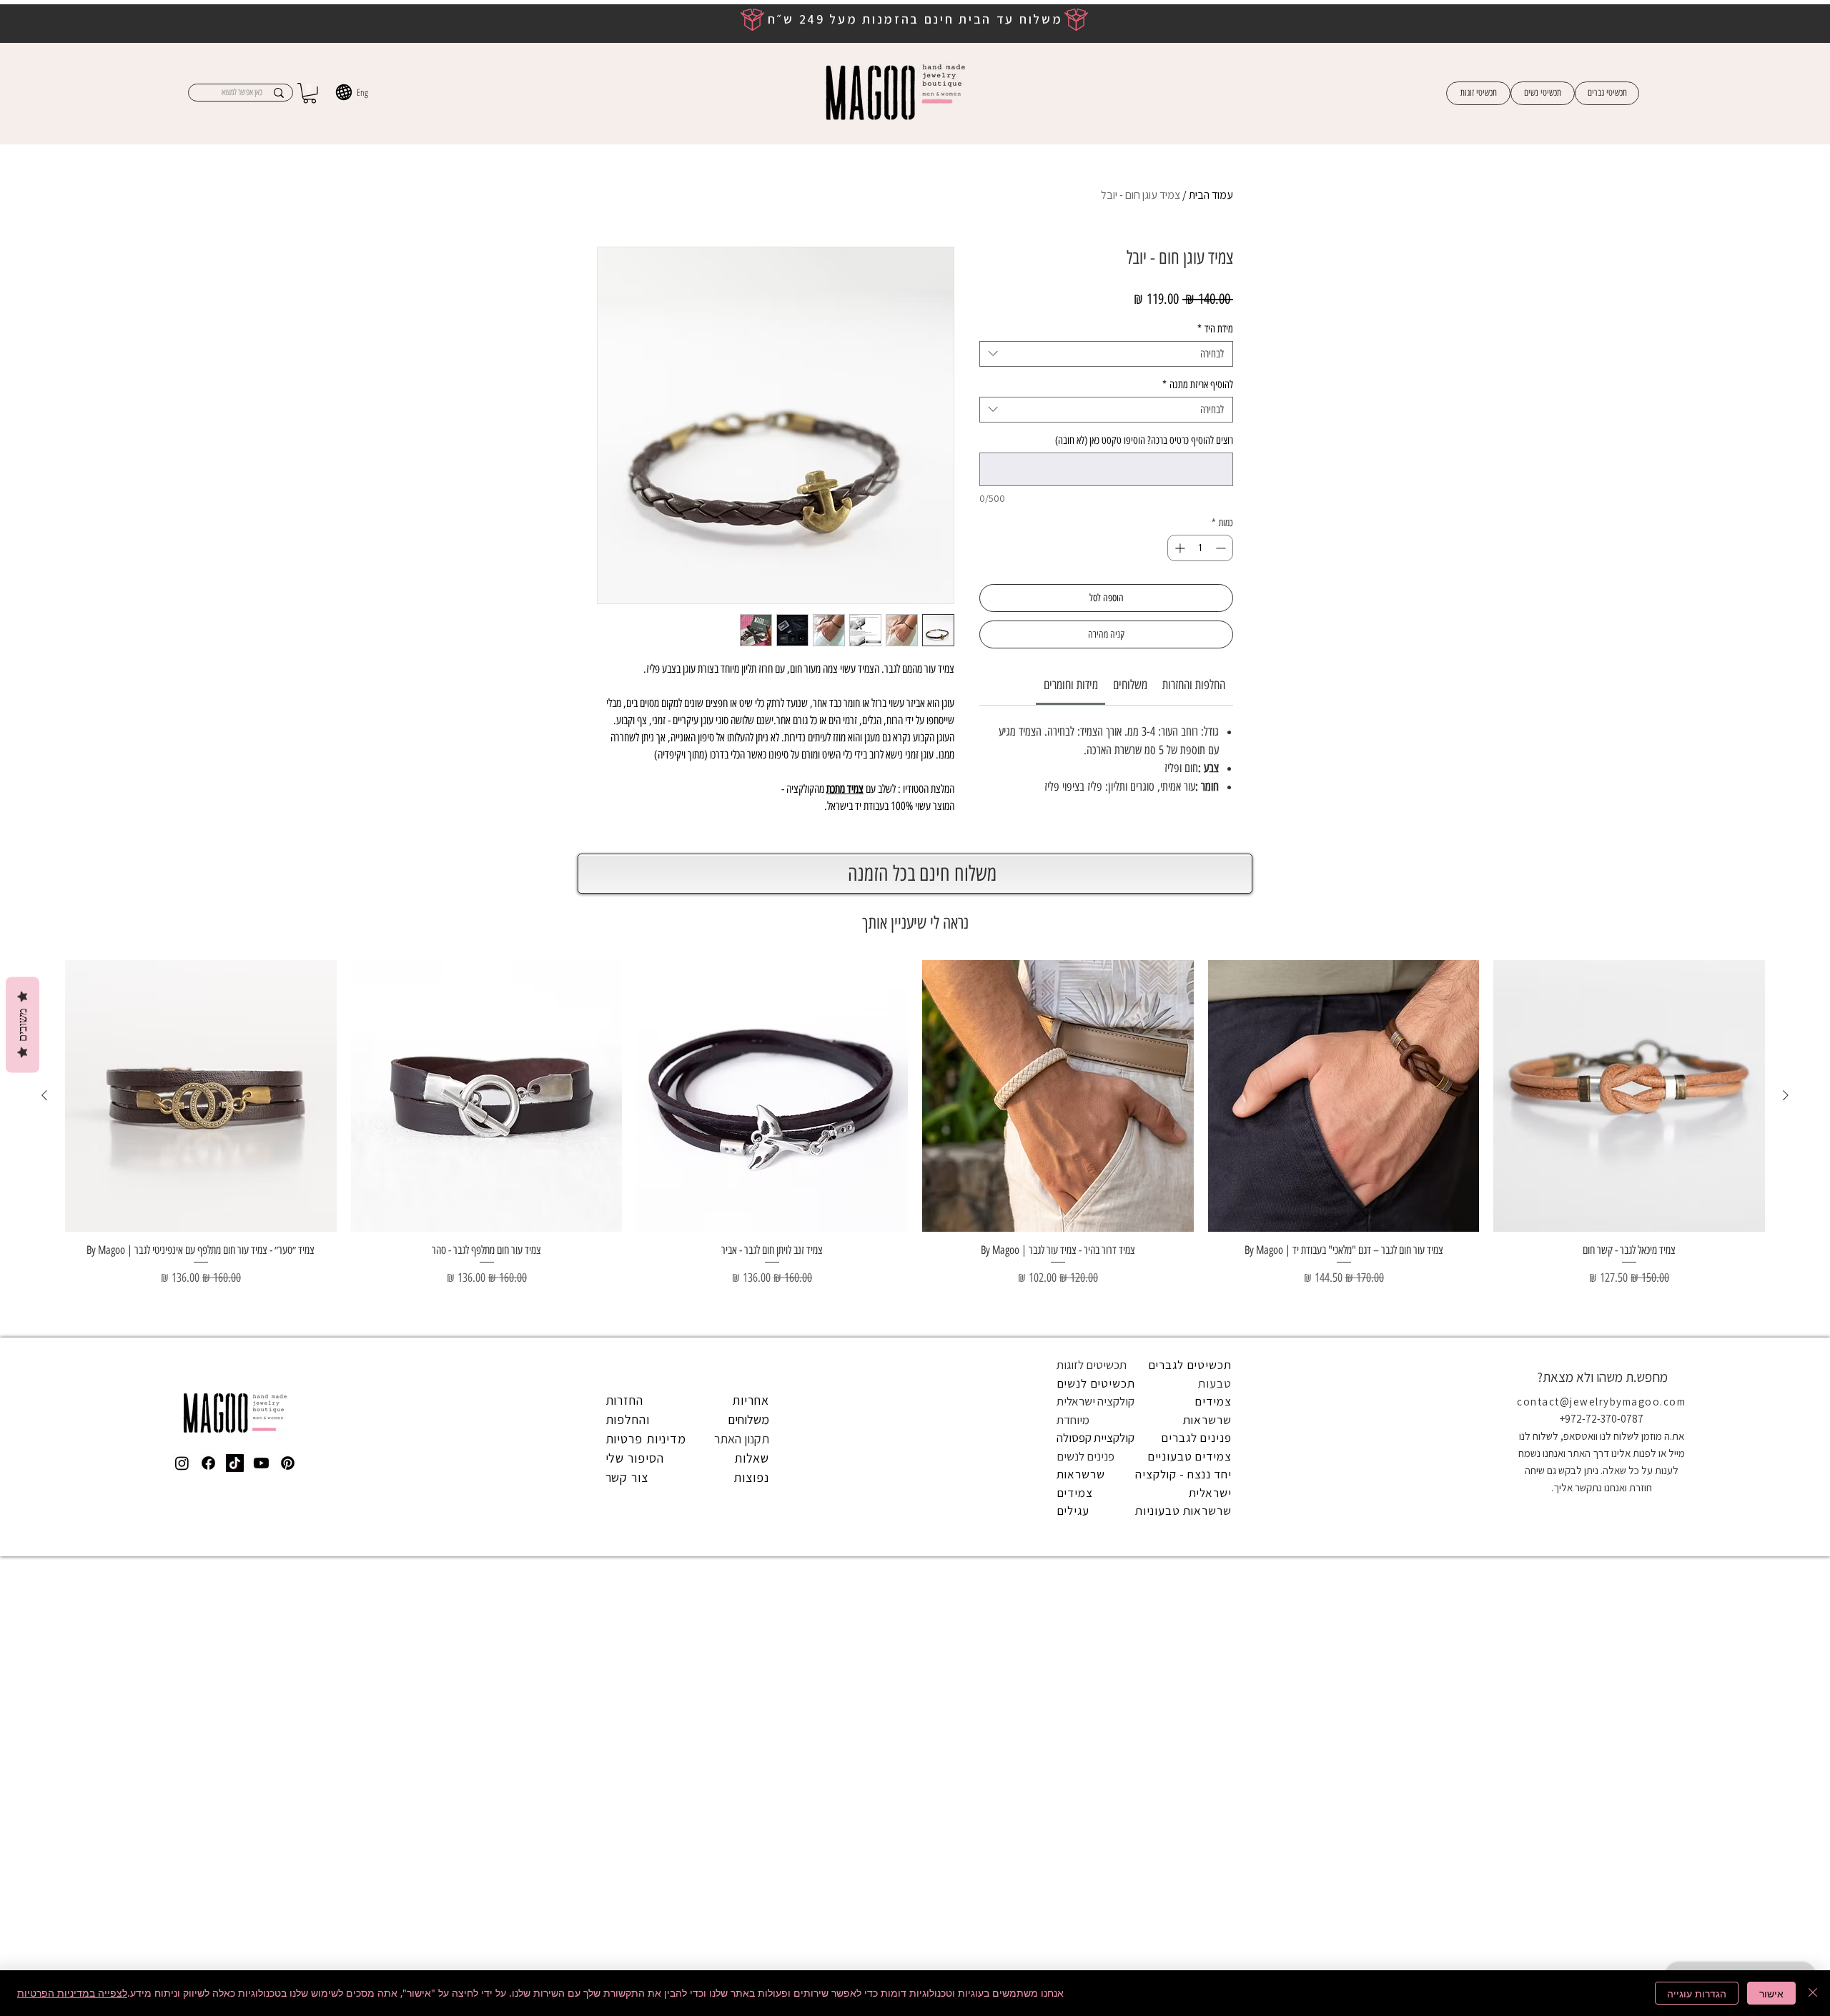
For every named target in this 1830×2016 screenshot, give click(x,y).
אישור (1771, 1993)
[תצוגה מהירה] (1629, 1543)
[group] (915, 1590)
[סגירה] (1813, 1993)
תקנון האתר (742, 1886)
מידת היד (1215, 329)
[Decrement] (1222, 548)
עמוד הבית (1211, 195)
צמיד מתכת (845, 789)
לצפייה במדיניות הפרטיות (72, 1993)
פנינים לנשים (1085, 1903)
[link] (1071, 685)
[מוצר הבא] (44, 1543)
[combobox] (1106, 354)
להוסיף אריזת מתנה (1198, 385)
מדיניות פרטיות (646, 1886)
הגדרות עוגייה (1697, 1993)
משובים (23, 1025)
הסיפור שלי (635, 1906)
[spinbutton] (1200, 548)
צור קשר (627, 1925)
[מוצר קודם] (1786, 1543)
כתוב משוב (751, 881)
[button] (310, 93)
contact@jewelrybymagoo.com (1601, 1849)
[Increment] (1178, 548)
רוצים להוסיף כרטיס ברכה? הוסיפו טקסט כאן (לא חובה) (1144, 440)
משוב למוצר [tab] (1197, 976)
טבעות (1215, 1830)
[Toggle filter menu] (630, 1017)
